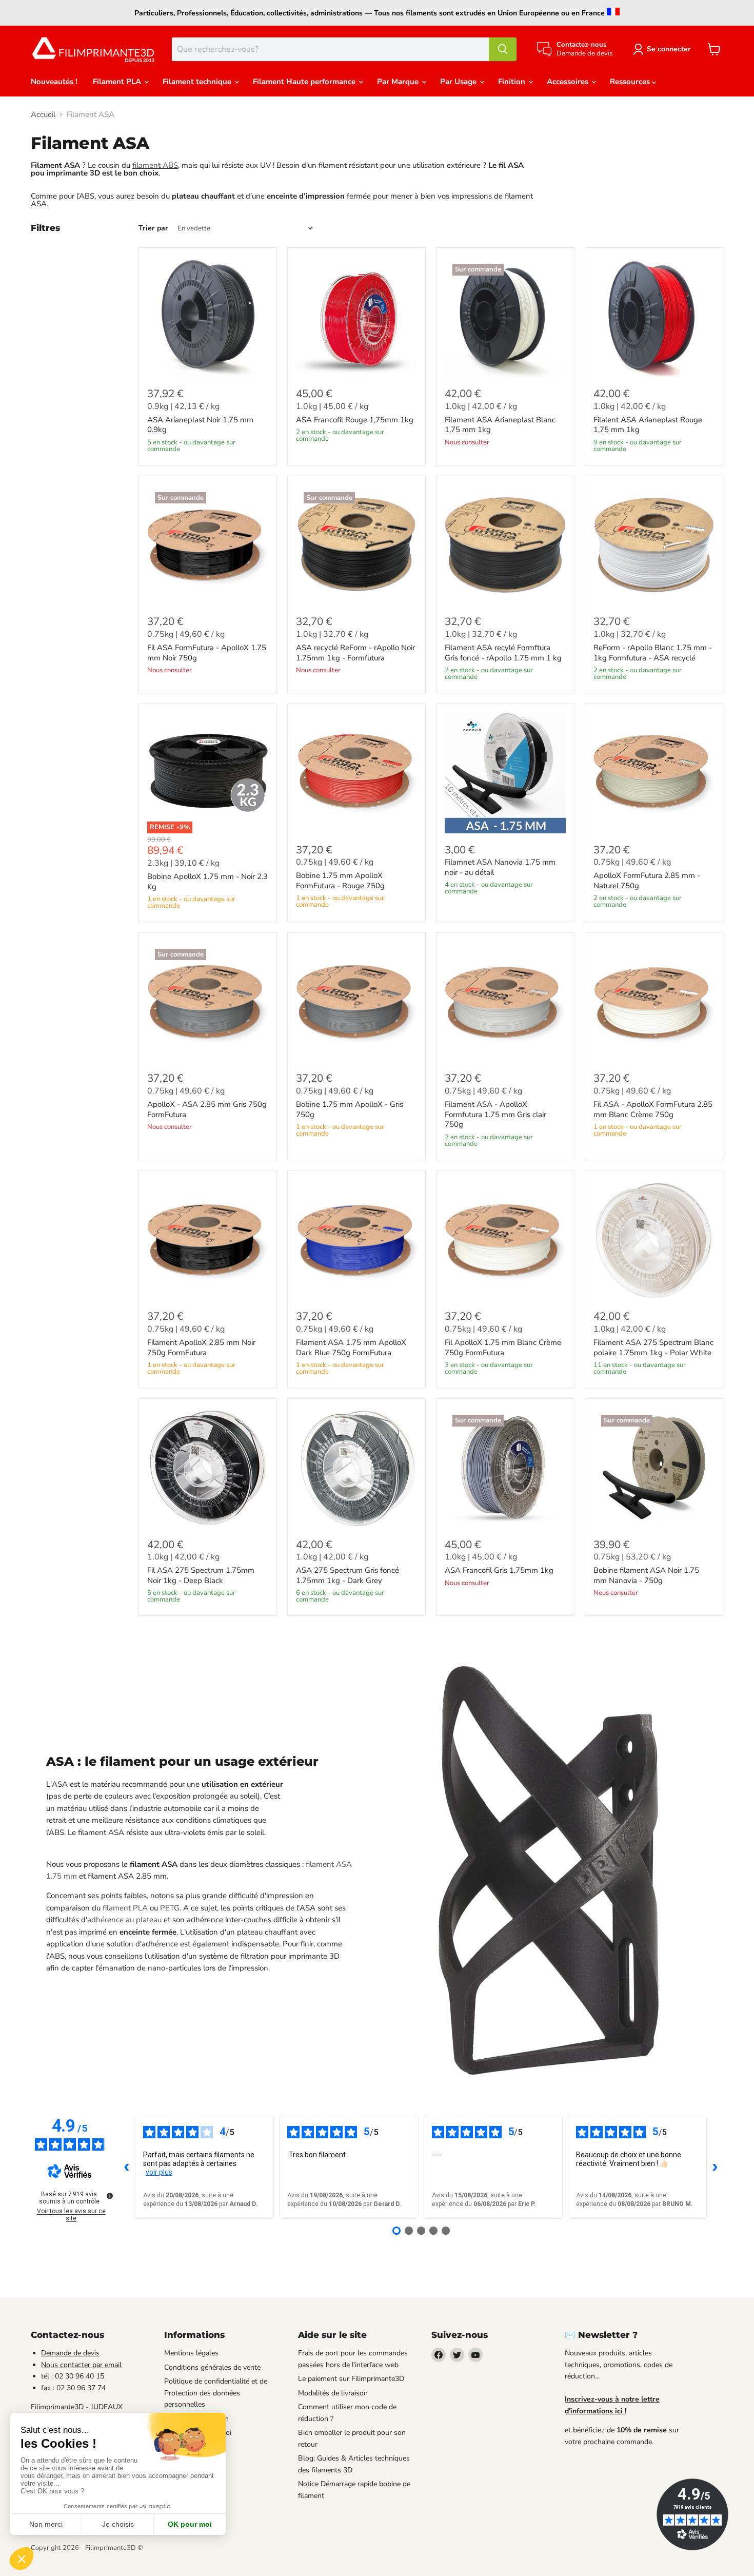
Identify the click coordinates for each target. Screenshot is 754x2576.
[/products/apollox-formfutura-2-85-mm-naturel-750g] (654, 773)
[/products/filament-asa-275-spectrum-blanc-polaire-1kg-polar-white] (654, 1240)
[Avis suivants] (715, 2168)
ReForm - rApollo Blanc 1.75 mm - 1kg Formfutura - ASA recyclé (653, 653)
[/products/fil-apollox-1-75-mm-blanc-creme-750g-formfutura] (505, 1240)
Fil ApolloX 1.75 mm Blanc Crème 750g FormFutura (503, 1348)
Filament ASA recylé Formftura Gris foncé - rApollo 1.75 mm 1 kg (503, 653)
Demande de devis (70, 2353)
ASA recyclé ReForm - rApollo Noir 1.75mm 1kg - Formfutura (355, 653)
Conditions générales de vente (212, 2367)
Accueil (43, 115)
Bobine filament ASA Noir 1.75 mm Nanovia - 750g (646, 1575)
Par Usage (459, 82)
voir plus (159, 2172)
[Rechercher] (503, 49)
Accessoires (569, 82)
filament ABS (155, 165)
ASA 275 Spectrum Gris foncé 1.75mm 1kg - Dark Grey (348, 1575)
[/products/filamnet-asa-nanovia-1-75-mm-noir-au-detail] (505, 773)
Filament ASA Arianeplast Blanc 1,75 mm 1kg (500, 425)
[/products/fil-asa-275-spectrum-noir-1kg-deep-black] (208, 1468)
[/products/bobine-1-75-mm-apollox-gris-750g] (356, 1002)
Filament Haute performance (305, 82)
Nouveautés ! (54, 82)
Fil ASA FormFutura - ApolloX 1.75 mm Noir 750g (207, 653)
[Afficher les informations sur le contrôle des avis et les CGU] (110, 2196)
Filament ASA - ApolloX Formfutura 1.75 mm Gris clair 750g (495, 1114)
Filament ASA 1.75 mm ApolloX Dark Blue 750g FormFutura (351, 1348)
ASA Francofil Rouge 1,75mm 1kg (355, 420)
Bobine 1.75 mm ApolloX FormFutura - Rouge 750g (340, 881)
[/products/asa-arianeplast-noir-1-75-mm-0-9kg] (208, 317)
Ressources (631, 82)
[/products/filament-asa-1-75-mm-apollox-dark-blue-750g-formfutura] (356, 1240)
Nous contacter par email (81, 2365)
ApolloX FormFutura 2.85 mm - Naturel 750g (647, 881)
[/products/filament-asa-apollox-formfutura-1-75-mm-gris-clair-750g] (505, 1002)
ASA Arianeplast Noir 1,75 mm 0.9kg (200, 425)
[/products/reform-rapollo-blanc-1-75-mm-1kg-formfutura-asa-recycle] (654, 545)
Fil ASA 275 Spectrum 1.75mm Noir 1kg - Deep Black (201, 1575)
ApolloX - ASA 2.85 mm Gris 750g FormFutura (207, 1109)
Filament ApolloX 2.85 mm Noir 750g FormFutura (201, 1348)
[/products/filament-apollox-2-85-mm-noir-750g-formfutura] (208, 1240)
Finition (513, 82)
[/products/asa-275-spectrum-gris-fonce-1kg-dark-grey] (356, 1468)
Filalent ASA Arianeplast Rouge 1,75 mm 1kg (648, 425)
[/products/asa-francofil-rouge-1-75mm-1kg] (356, 317)
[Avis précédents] (127, 2168)
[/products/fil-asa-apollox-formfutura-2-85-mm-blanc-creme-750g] (654, 1002)
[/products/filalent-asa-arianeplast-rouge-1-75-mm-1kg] (654, 317)
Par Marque (399, 82)
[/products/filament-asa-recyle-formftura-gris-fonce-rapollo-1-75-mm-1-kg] (505, 545)
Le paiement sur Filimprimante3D (351, 2379)
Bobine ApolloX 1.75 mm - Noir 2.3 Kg (207, 882)
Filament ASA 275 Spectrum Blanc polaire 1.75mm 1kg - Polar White (653, 1348)
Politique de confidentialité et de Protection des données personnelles (216, 2393)
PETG (170, 1908)
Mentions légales (191, 2353)
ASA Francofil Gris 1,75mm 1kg (499, 1570)
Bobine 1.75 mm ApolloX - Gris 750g (350, 1109)
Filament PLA (118, 82)
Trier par (153, 228)
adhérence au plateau (124, 1920)
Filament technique (198, 82)
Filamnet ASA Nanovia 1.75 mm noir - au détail (500, 867)
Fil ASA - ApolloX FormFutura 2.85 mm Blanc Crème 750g (653, 1109)
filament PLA (125, 1908)
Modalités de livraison (333, 2393)
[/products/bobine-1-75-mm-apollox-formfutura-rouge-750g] (356, 773)
